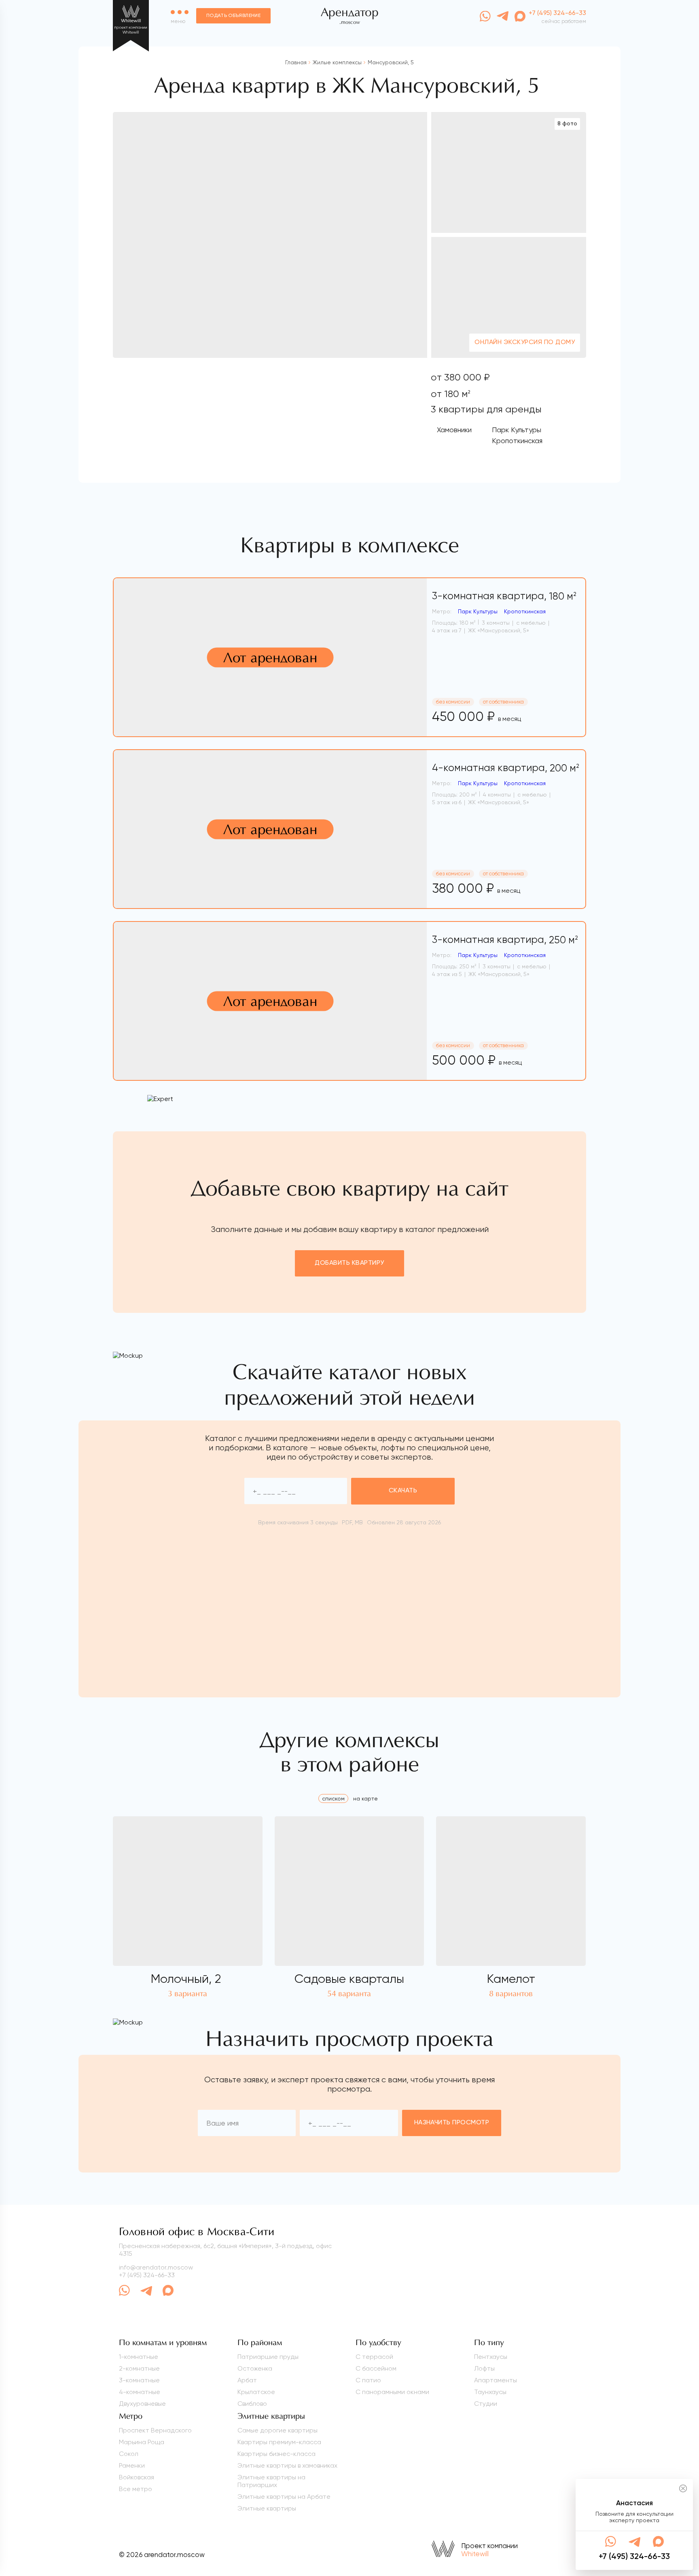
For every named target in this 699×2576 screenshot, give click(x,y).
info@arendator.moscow (156, 2267)
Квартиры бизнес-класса (276, 2454)
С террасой (374, 2357)
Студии (486, 2404)
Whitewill (475, 2554)
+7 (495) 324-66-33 (147, 2275)
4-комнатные (140, 2392)
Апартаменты (496, 2380)
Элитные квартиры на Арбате (284, 2497)
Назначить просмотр (452, 2123)
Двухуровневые (142, 2404)
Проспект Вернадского (155, 2430)
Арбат (247, 2380)
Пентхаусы (491, 2357)
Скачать (403, 1491)
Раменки (132, 2465)
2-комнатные (139, 2368)
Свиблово (252, 2404)
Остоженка (255, 2368)
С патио (368, 2380)
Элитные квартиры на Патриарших (271, 2481)
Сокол (129, 2454)
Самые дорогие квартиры (277, 2430)
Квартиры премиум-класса (279, 2442)
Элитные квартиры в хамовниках (287, 2465)
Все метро (136, 2489)
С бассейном (376, 2368)
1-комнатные (139, 2357)
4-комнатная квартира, (506, 768)
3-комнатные (139, 2380)
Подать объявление (233, 16)
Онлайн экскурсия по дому (525, 342)
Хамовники (454, 430)
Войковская (137, 2477)
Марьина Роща (142, 2442)
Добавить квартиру (349, 1263)
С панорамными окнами (392, 2392)
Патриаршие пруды (268, 2357)
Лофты (484, 2368)
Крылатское (256, 2392)
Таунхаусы (490, 2392)
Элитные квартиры (267, 2508)
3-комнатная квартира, (504, 596)
